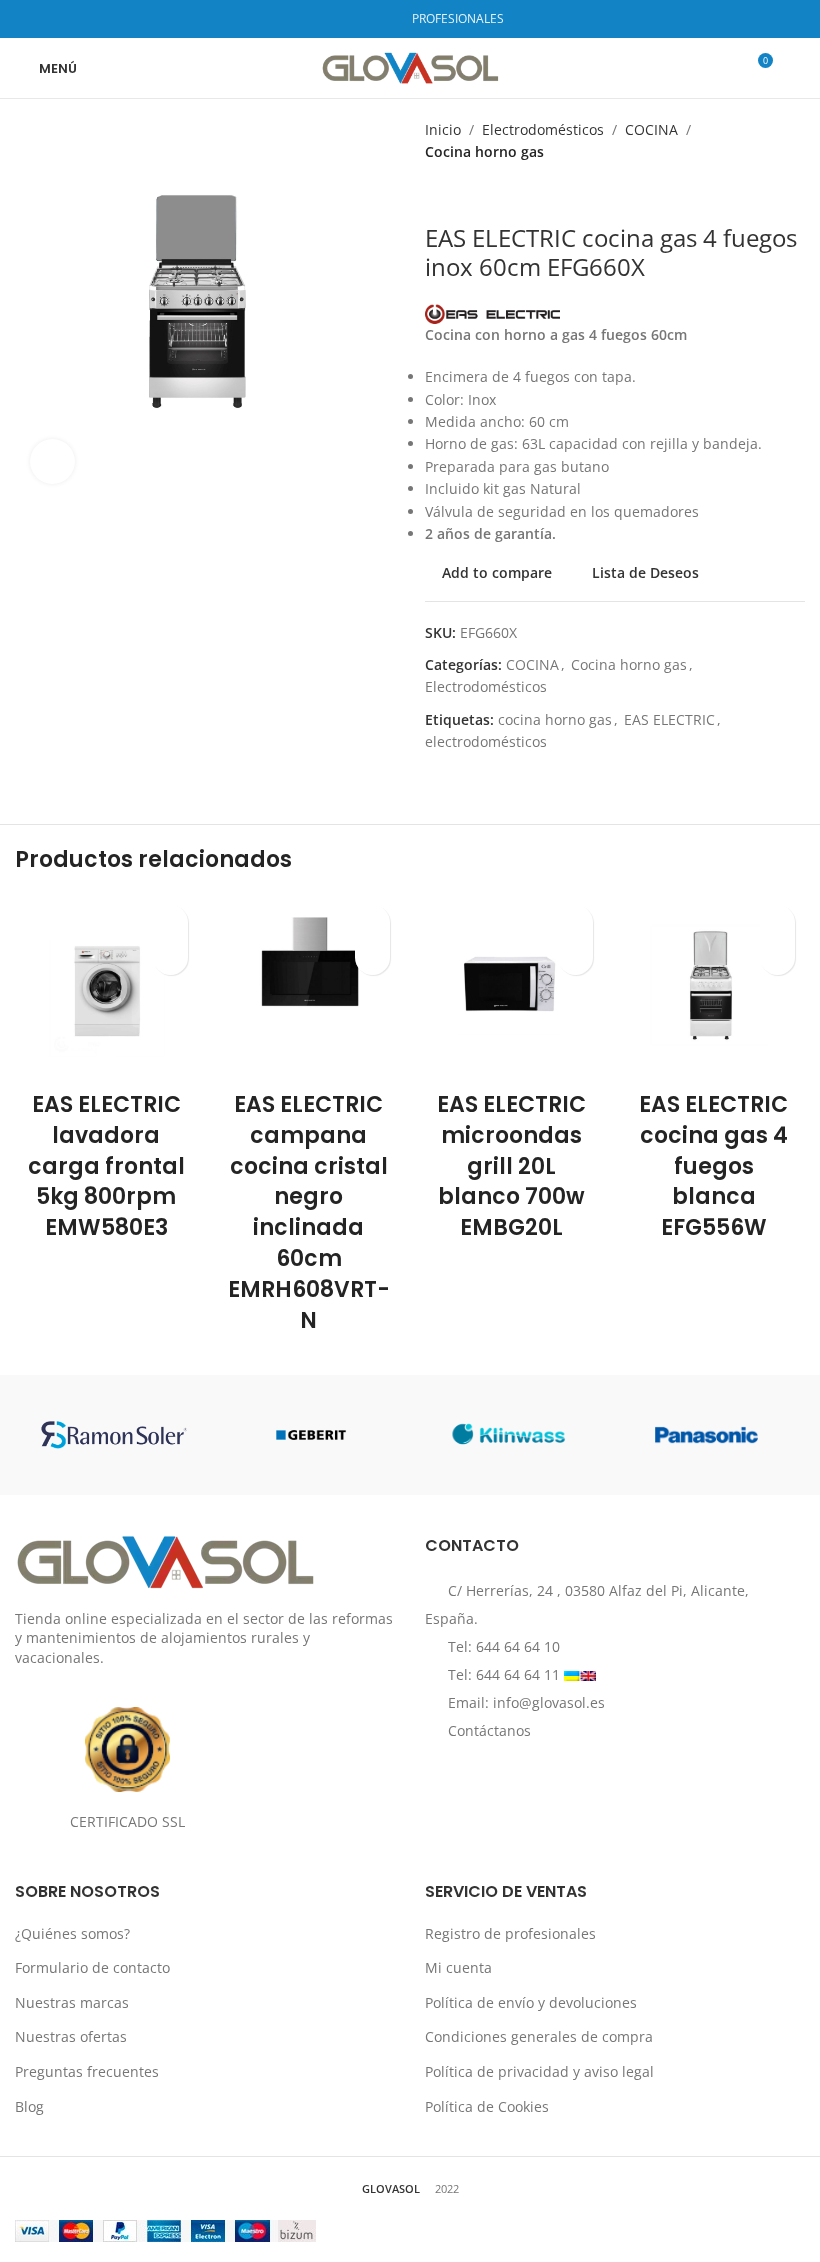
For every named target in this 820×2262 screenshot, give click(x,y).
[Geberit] (311, 1435)
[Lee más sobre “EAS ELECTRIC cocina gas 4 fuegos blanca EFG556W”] (777, 957)
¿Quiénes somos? (72, 1933)
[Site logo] (410, 66)
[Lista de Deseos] (170, 922)
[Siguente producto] (475, 194)
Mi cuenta (458, 1967)
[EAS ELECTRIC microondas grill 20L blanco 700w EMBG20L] (511, 986)
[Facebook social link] (328, 19)
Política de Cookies (487, 2106)
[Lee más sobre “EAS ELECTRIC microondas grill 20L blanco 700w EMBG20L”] (575, 957)
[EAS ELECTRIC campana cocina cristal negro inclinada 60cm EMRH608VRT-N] (309, 986)
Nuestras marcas (72, 2002)
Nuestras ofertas (71, 2036)
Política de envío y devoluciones (531, 2002)
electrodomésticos (486, 741)
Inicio (443, 129)
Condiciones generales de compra (539, 2036)
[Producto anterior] (435, 194)
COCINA (651, 129)
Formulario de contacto (92, 1967)
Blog (29, 2106)
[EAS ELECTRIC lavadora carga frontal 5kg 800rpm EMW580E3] (106, 986)
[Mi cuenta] (797, 68)
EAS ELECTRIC (669, 719)
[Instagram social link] (353, 19)
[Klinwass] (508, 1435)
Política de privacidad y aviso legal (539, 2071)
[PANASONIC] (705, 1435)
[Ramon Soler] (113, 1435)
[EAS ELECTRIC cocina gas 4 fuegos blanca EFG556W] (714, 986)
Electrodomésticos (543, 129)
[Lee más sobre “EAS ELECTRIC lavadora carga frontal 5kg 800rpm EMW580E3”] (170, 957)
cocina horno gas (555, 719)
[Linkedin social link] (379, 19)
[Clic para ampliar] (52, 461)
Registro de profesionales (510, 1933)
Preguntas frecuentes (87, 2071)
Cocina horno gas (484, 151)
